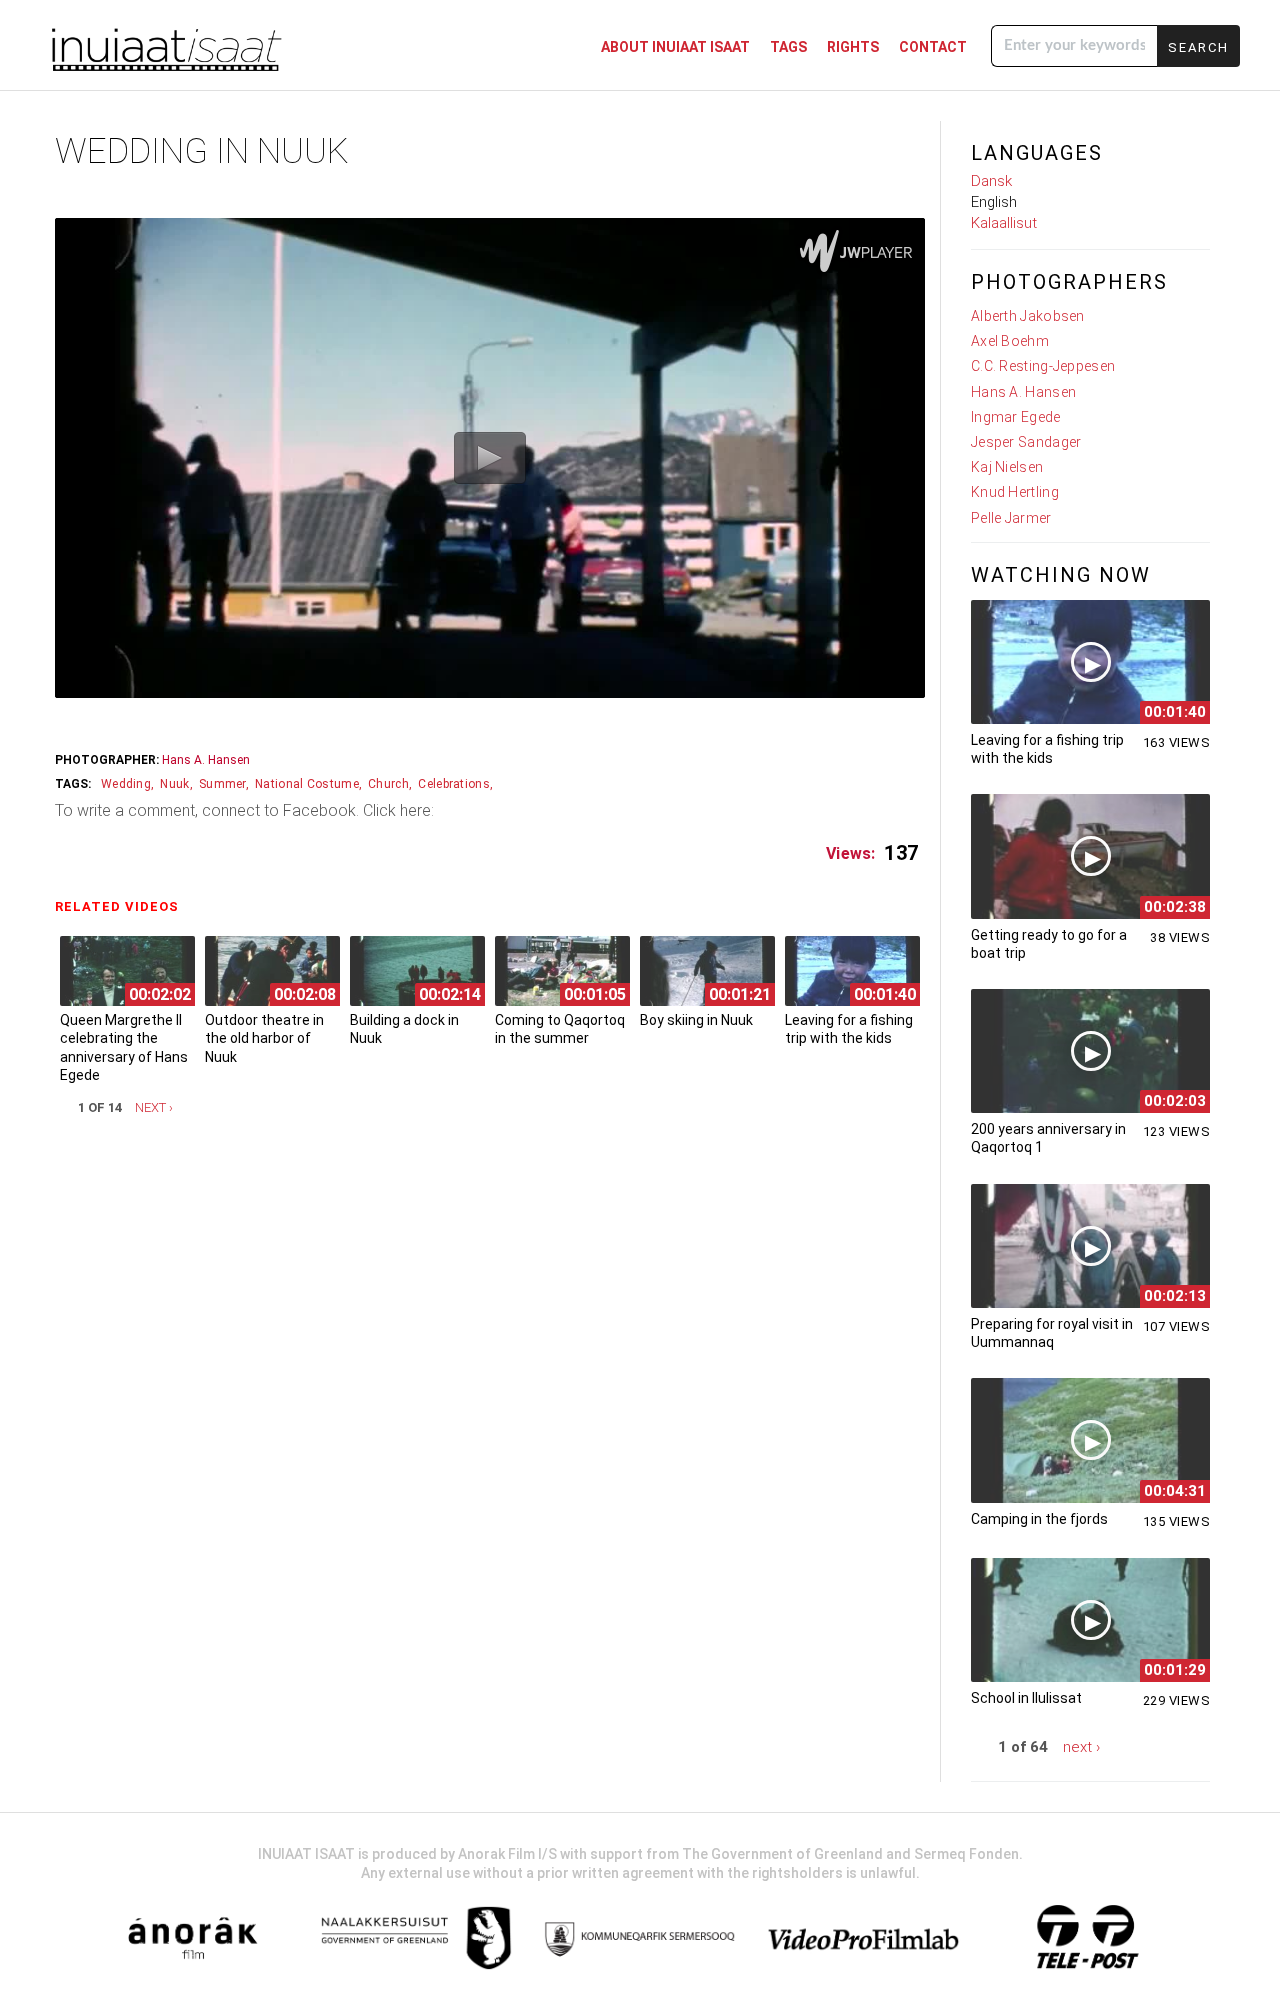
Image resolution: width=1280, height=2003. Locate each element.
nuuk (174, 784)
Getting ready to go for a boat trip (1049, 944)
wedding (126, 784)
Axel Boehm (1010, 341)
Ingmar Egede (1016, 417)
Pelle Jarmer (1011, 518)
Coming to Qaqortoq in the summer (560, 1029)
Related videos (122, 906)
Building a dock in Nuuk (404, 1029)
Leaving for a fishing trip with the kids (849, 1029)
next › (154, 1107)
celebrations (454, 784)
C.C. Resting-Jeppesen (1043, 366)
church (388, 784)
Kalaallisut (1004, 223)
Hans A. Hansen (206, 760)
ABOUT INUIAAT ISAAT (675, 47)
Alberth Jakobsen (1028, 316)
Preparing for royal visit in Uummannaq (1052, 1333)
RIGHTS (853, 47)
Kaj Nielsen (1007, 467)
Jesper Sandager (1026, 442)
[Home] (165, 47)
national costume (307, 784)
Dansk (991, 181)
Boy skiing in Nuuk (696, 1020)
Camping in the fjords (1039, 1519)
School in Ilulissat (1026, 1698)
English (994, 202)
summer (222, 784)
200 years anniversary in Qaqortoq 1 (1048, 1138)
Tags (788, 47)
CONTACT (933, 47)
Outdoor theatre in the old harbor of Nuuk (264, 1038)
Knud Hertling (1015, 492)
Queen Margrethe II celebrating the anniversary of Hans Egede (124, 1047)
